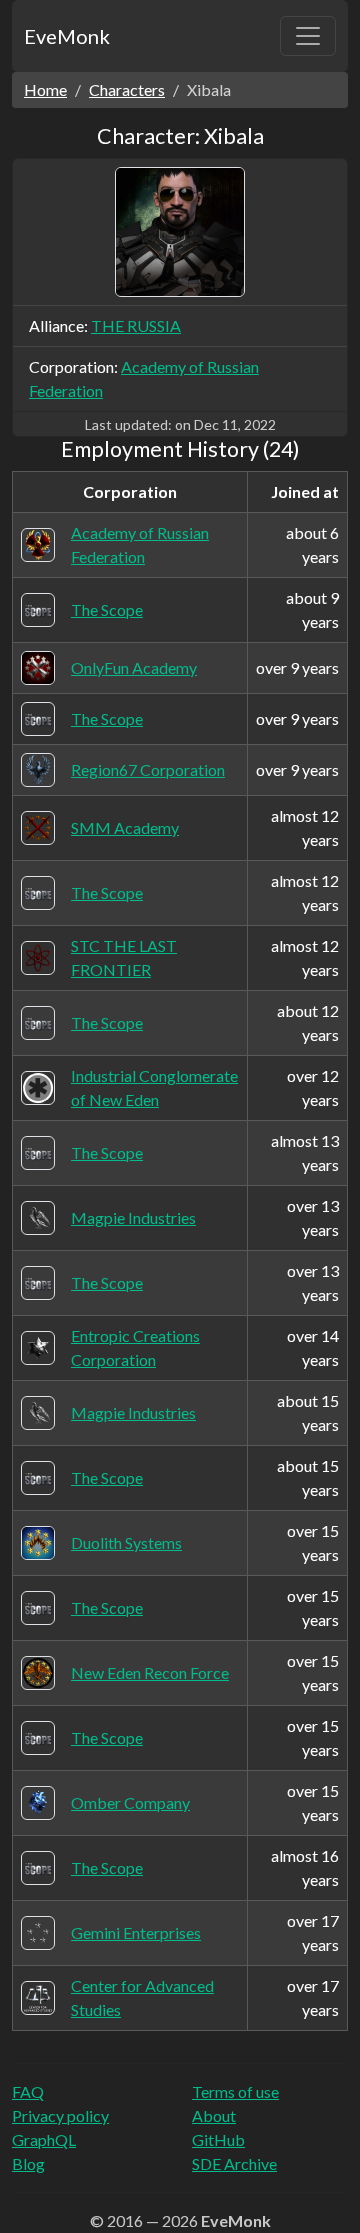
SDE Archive (234, 2163)
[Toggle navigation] (308, 36)
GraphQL (44, 2139)
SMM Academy (125, 827)
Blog (28, 2163)
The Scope (107, 609)
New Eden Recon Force (150, 1672)
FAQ (28, 2091)
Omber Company (130, 1802)
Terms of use (235, 2091)
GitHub (218, 2139)
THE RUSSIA (136, 325)
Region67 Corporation (148, 769)
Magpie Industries (133, 1217)
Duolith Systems (126, 1542)
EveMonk (67, 36)
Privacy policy (60, 2115)
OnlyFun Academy (134, 667)
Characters (127, 89)
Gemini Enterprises (136, 1932)
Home (45, 89)
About (214, 2115)
